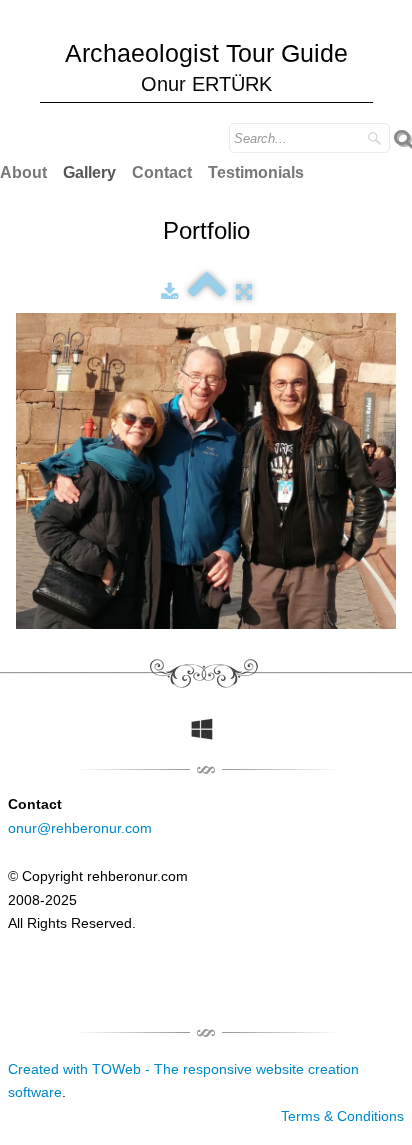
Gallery (89, 172)
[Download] (169, 292)
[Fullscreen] (244, 292)
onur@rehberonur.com (80, 828)
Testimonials (256, 172)
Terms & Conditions (342, 1116)
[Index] (207, 292)
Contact (162, 172)
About (23, 172)
